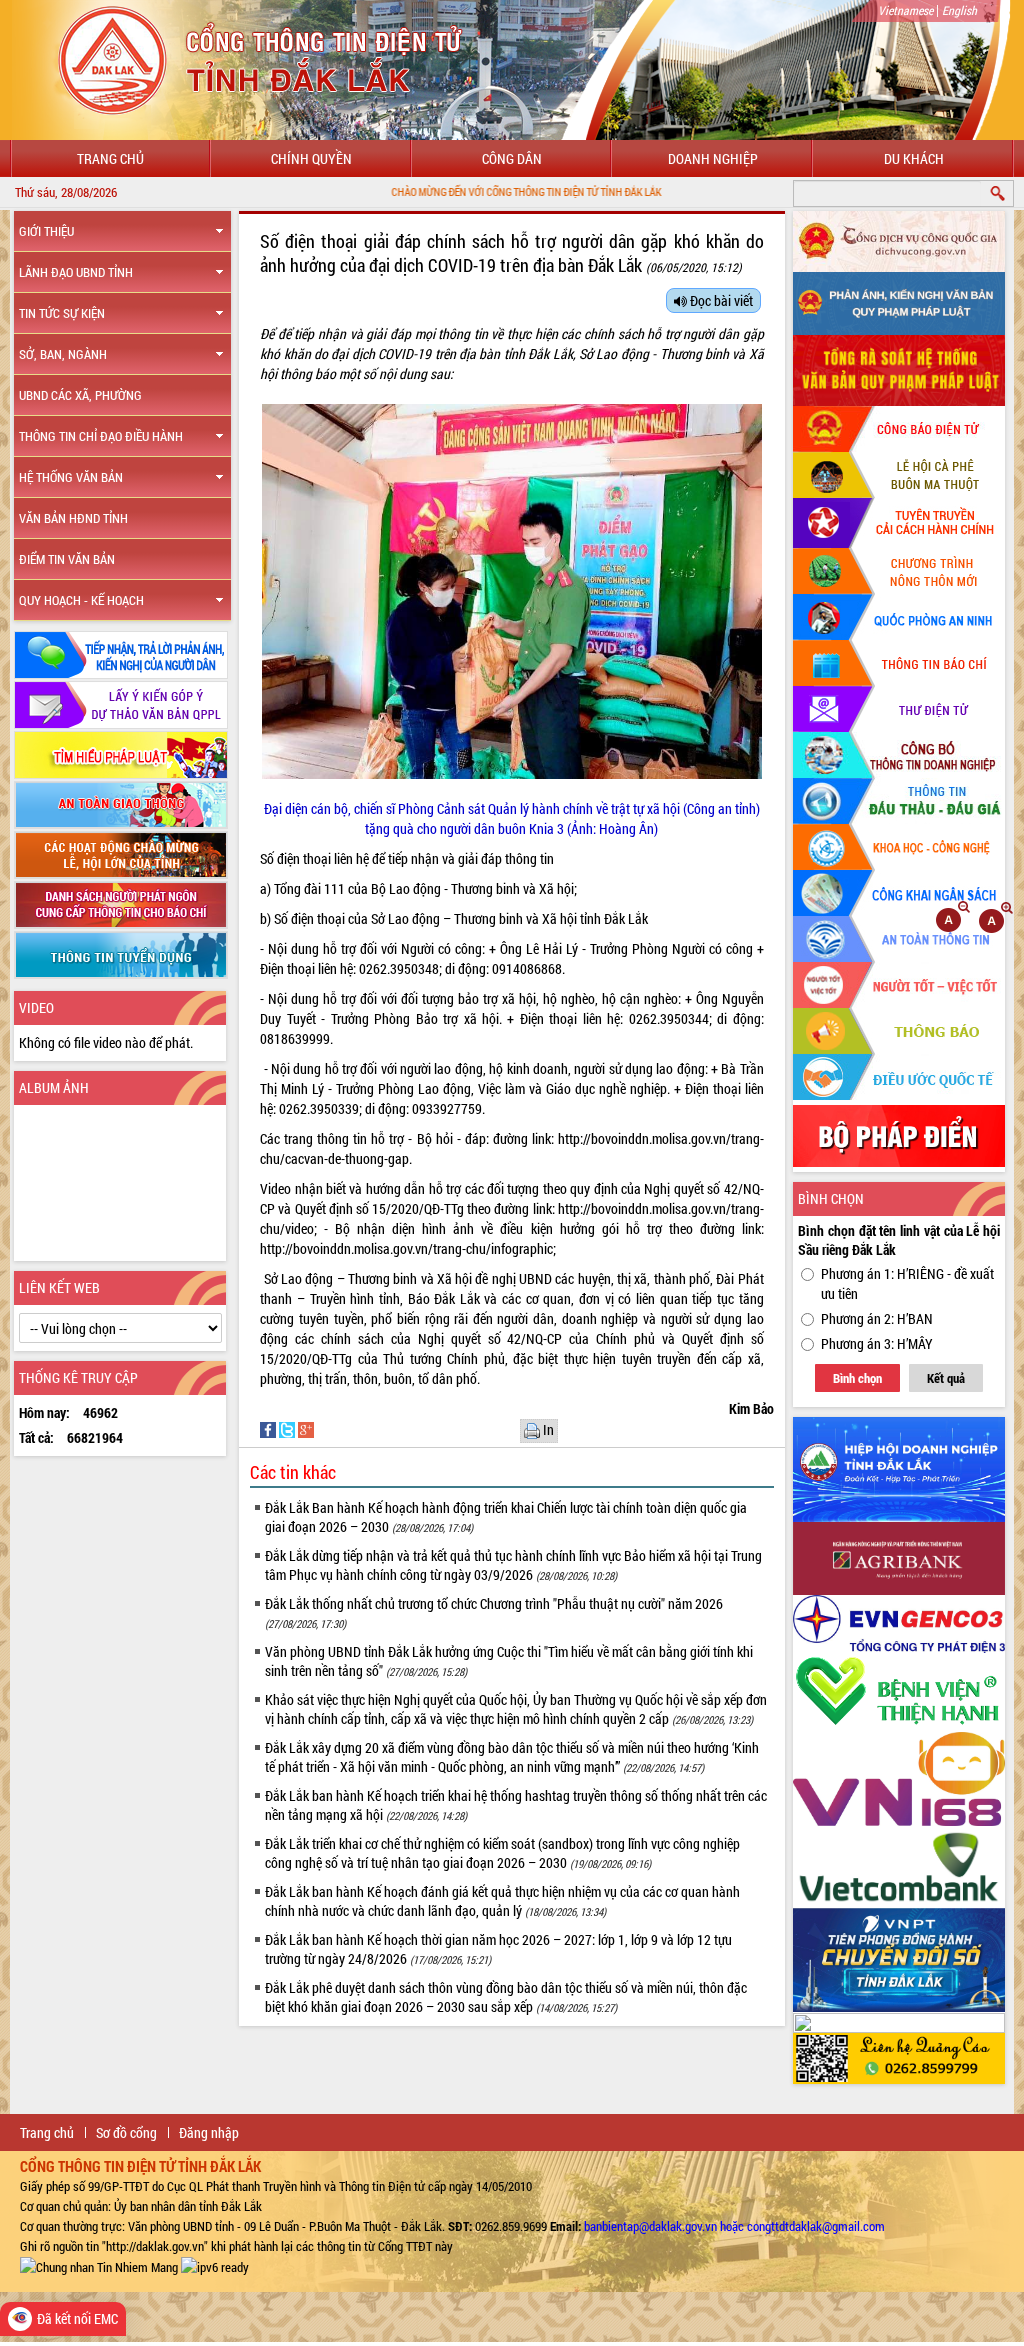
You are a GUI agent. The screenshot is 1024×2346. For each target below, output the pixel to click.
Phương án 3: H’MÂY (877, 1343)
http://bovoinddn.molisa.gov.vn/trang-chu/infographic (406, 1248)
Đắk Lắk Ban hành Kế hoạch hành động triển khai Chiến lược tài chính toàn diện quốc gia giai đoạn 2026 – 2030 (506, 1517)
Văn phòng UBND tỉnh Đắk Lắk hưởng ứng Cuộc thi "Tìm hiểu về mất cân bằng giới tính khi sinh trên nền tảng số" (509, 1661)
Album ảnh (54, 1087)
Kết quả (946, 1378)
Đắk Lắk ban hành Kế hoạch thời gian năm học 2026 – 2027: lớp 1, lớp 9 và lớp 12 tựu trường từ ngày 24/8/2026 (498, 1949)
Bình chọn (857, 1378)
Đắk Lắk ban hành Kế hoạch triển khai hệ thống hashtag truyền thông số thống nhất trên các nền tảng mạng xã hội (516, 1805)
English (959, 10)
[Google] (306, 1428)
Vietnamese (905, 10)
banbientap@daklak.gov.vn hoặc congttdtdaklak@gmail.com (734, 2226)
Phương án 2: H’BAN (877, 1318)
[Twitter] (288, 1428)
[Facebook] (269, 1428)
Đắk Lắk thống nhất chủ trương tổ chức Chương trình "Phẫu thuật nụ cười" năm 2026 (494, 1612)
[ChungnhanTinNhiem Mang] (99, 2266)
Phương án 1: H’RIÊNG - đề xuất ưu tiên (907, 1283)
